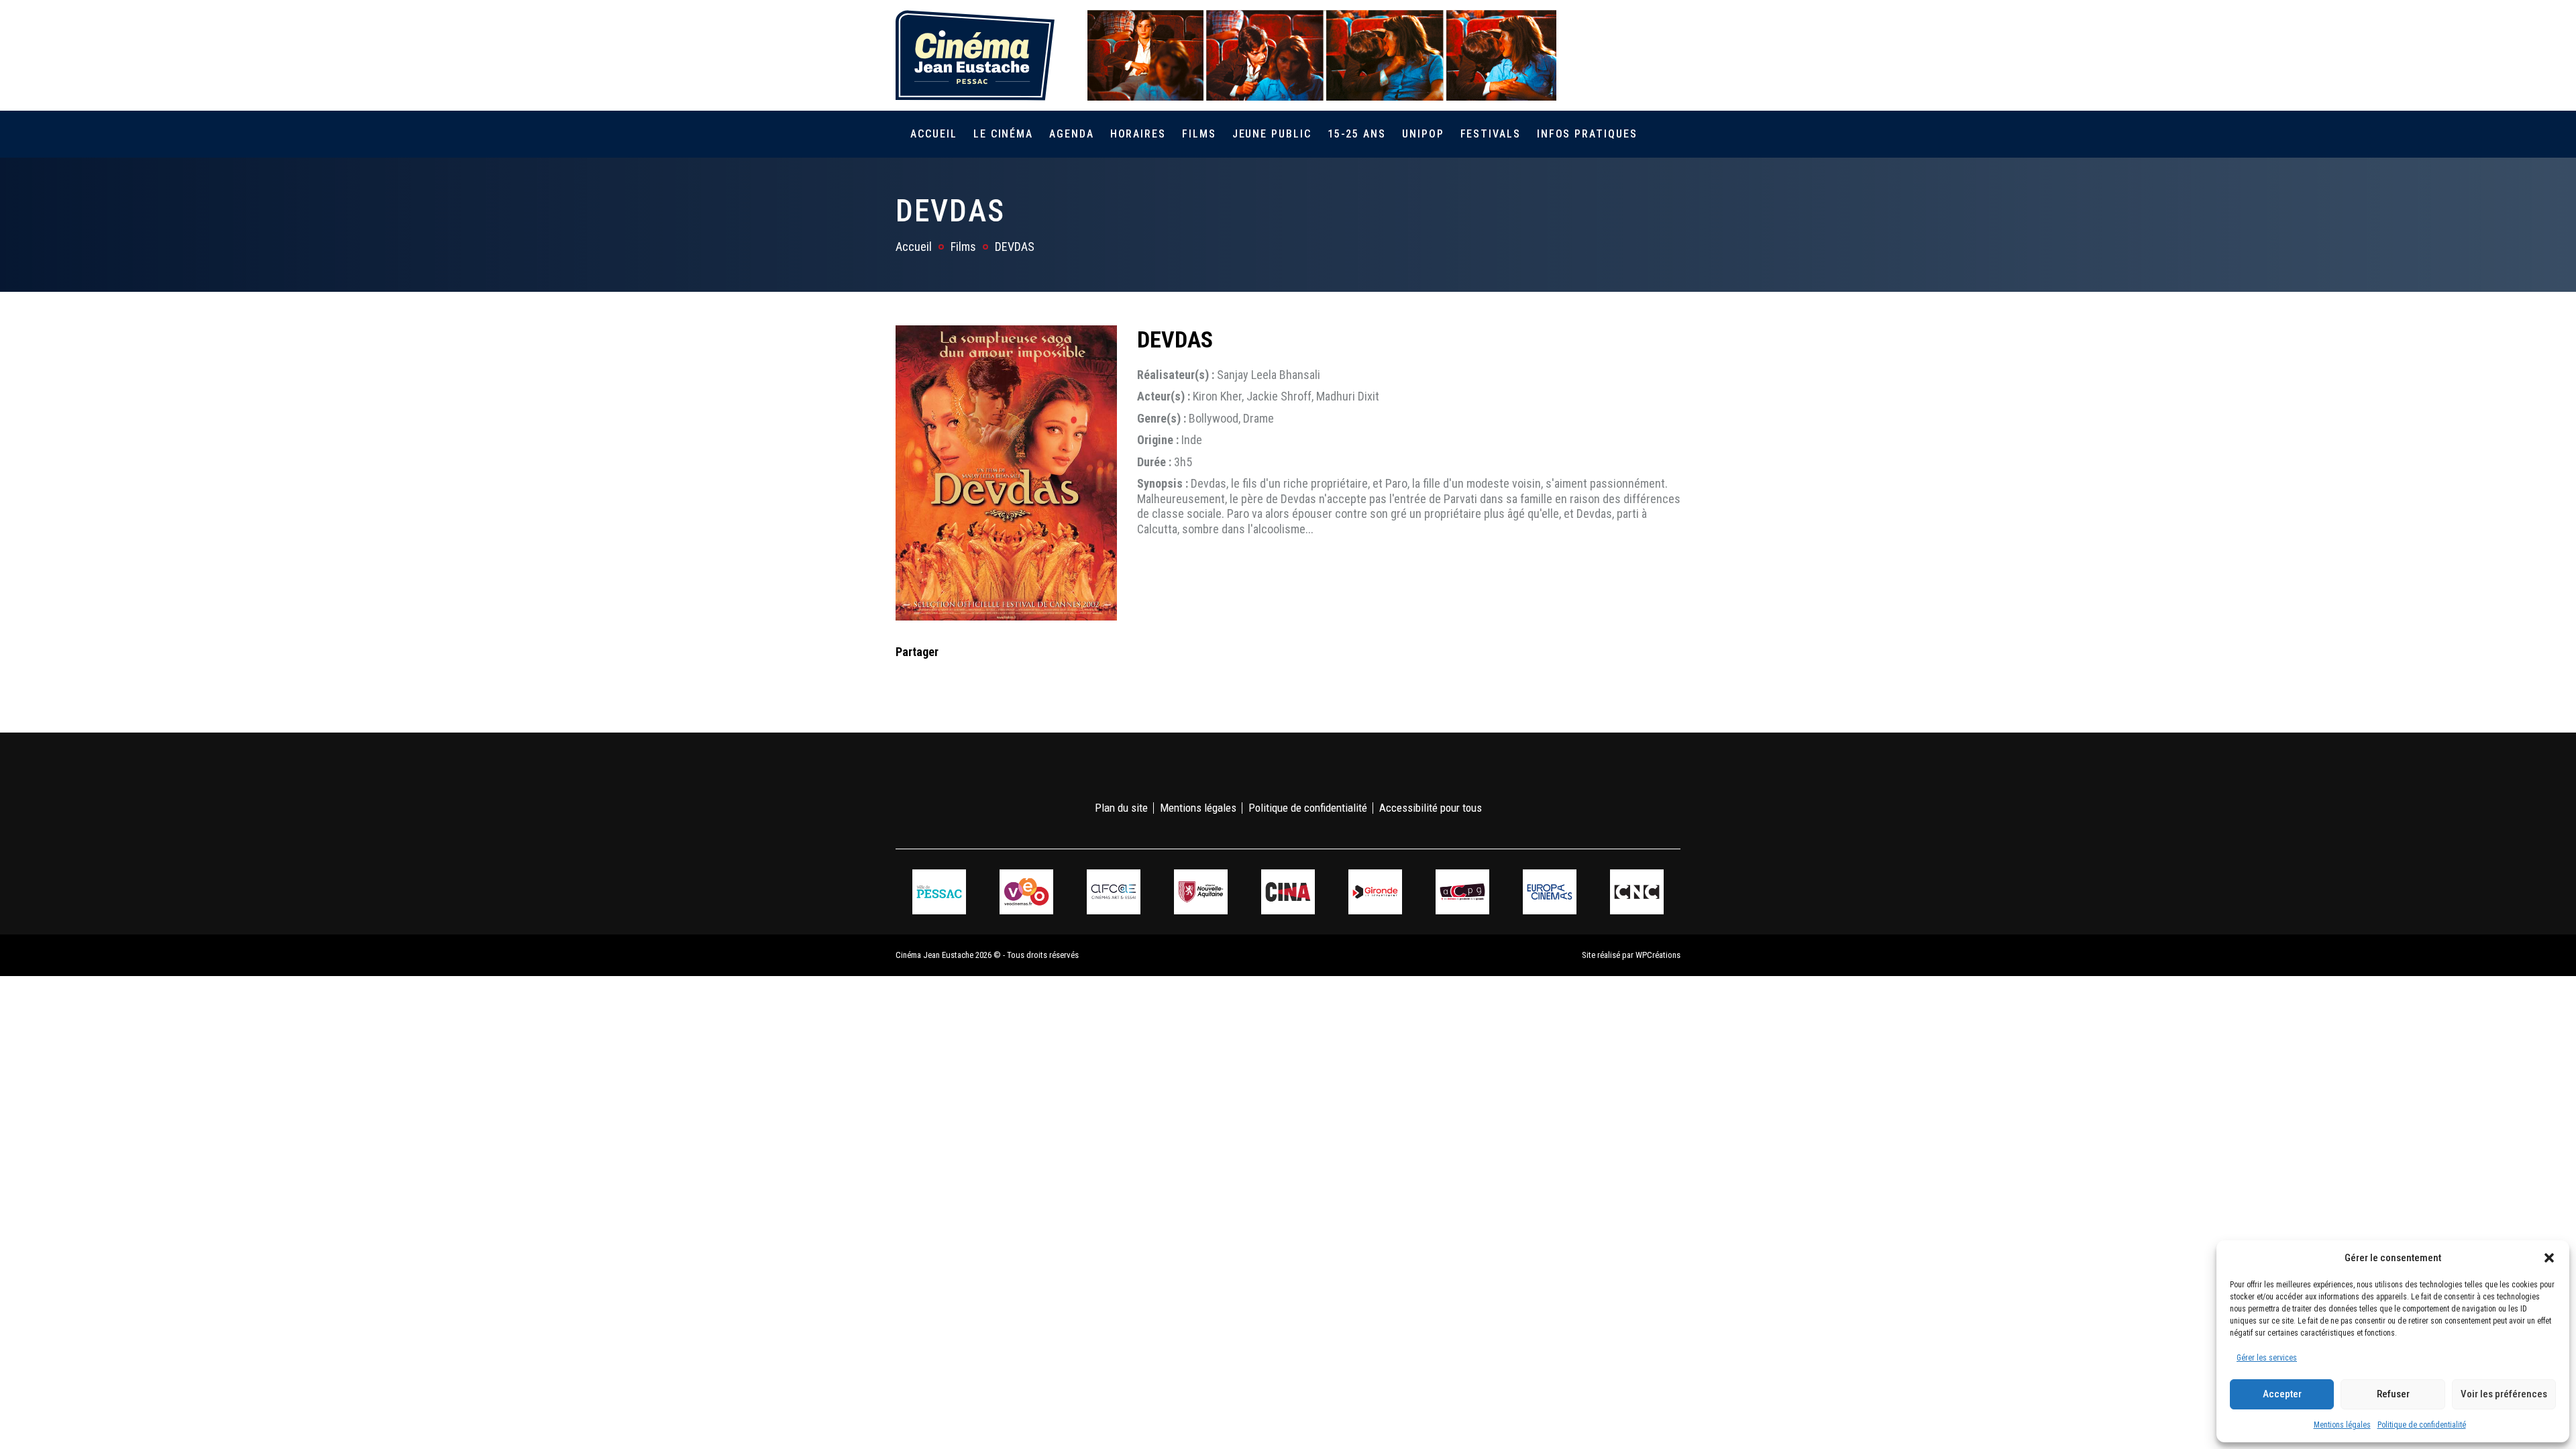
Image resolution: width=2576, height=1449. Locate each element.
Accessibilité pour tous (1431, 808)
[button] (2549, 1258)
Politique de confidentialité (2422, 1425)
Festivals (1491, 134)
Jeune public (1272, 134)
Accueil (933, 134)
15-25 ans (1357, 134)
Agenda (1072, 134)
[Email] (991, 679)
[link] (1596, 55)
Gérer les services (2267, 1358)
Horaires (1138, 134)
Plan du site (1121, 808)
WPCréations (1658, 955)
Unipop (1423, 134)
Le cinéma (1003, 134)
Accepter (2282, 1394)
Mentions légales (2342, 1425)
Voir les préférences (2504, 1394)
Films (1199, 134)
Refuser (2393, 1394)
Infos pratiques (1587, 134)
